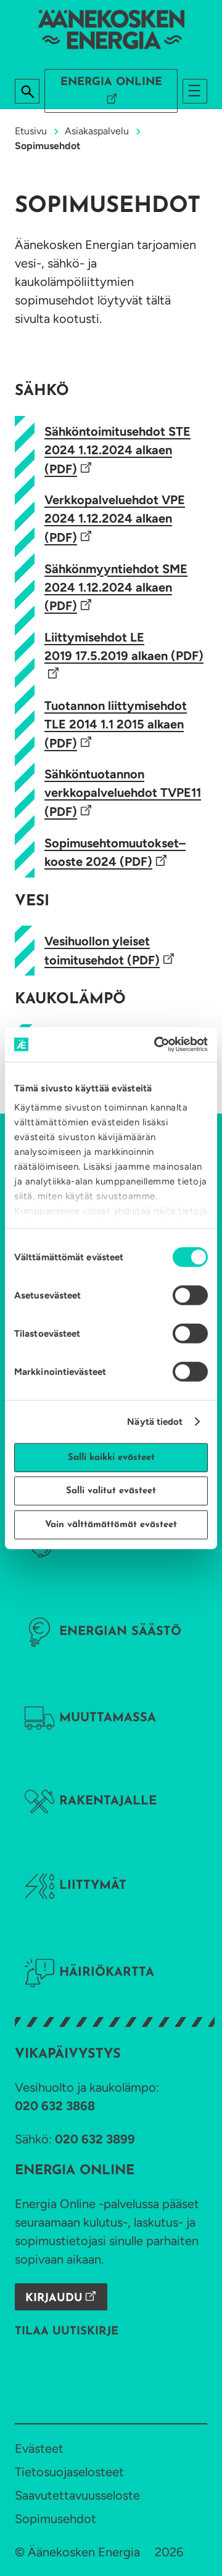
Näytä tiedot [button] (155, 1422)
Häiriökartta (107, 1973)
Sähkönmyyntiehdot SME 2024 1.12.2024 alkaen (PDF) (116, 588)
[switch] (190, 1295)
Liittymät (93, 1886)
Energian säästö (120, 1632)
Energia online (111, 83)
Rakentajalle (108, 1801)
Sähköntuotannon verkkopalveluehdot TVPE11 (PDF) (123, 793)
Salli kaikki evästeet (111, 1457)
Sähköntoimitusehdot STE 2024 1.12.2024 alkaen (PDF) (117, 450)
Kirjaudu (54, 2299)
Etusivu (31, 131)
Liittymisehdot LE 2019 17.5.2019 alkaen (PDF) (124, 646)
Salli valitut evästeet (111, 1491)
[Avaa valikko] (195, 91)
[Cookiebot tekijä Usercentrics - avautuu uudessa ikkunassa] (157, 1045)
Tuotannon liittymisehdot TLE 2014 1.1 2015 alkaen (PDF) (116, 724)
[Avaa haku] (28, 92)
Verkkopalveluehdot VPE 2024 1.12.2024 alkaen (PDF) (115, 519)
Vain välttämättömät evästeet (111, 1524)
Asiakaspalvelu (97, 131)
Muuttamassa (108, 1718)
